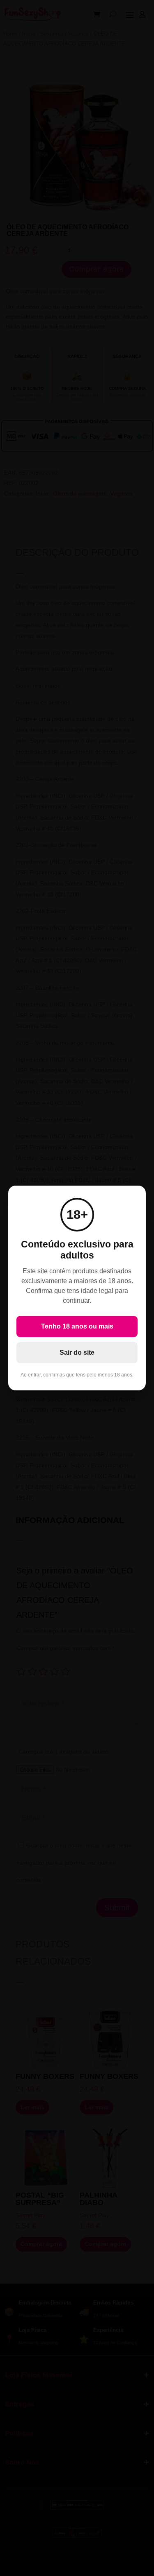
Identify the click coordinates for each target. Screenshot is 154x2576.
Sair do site (77, 1353)
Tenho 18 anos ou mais (77, 1326)
